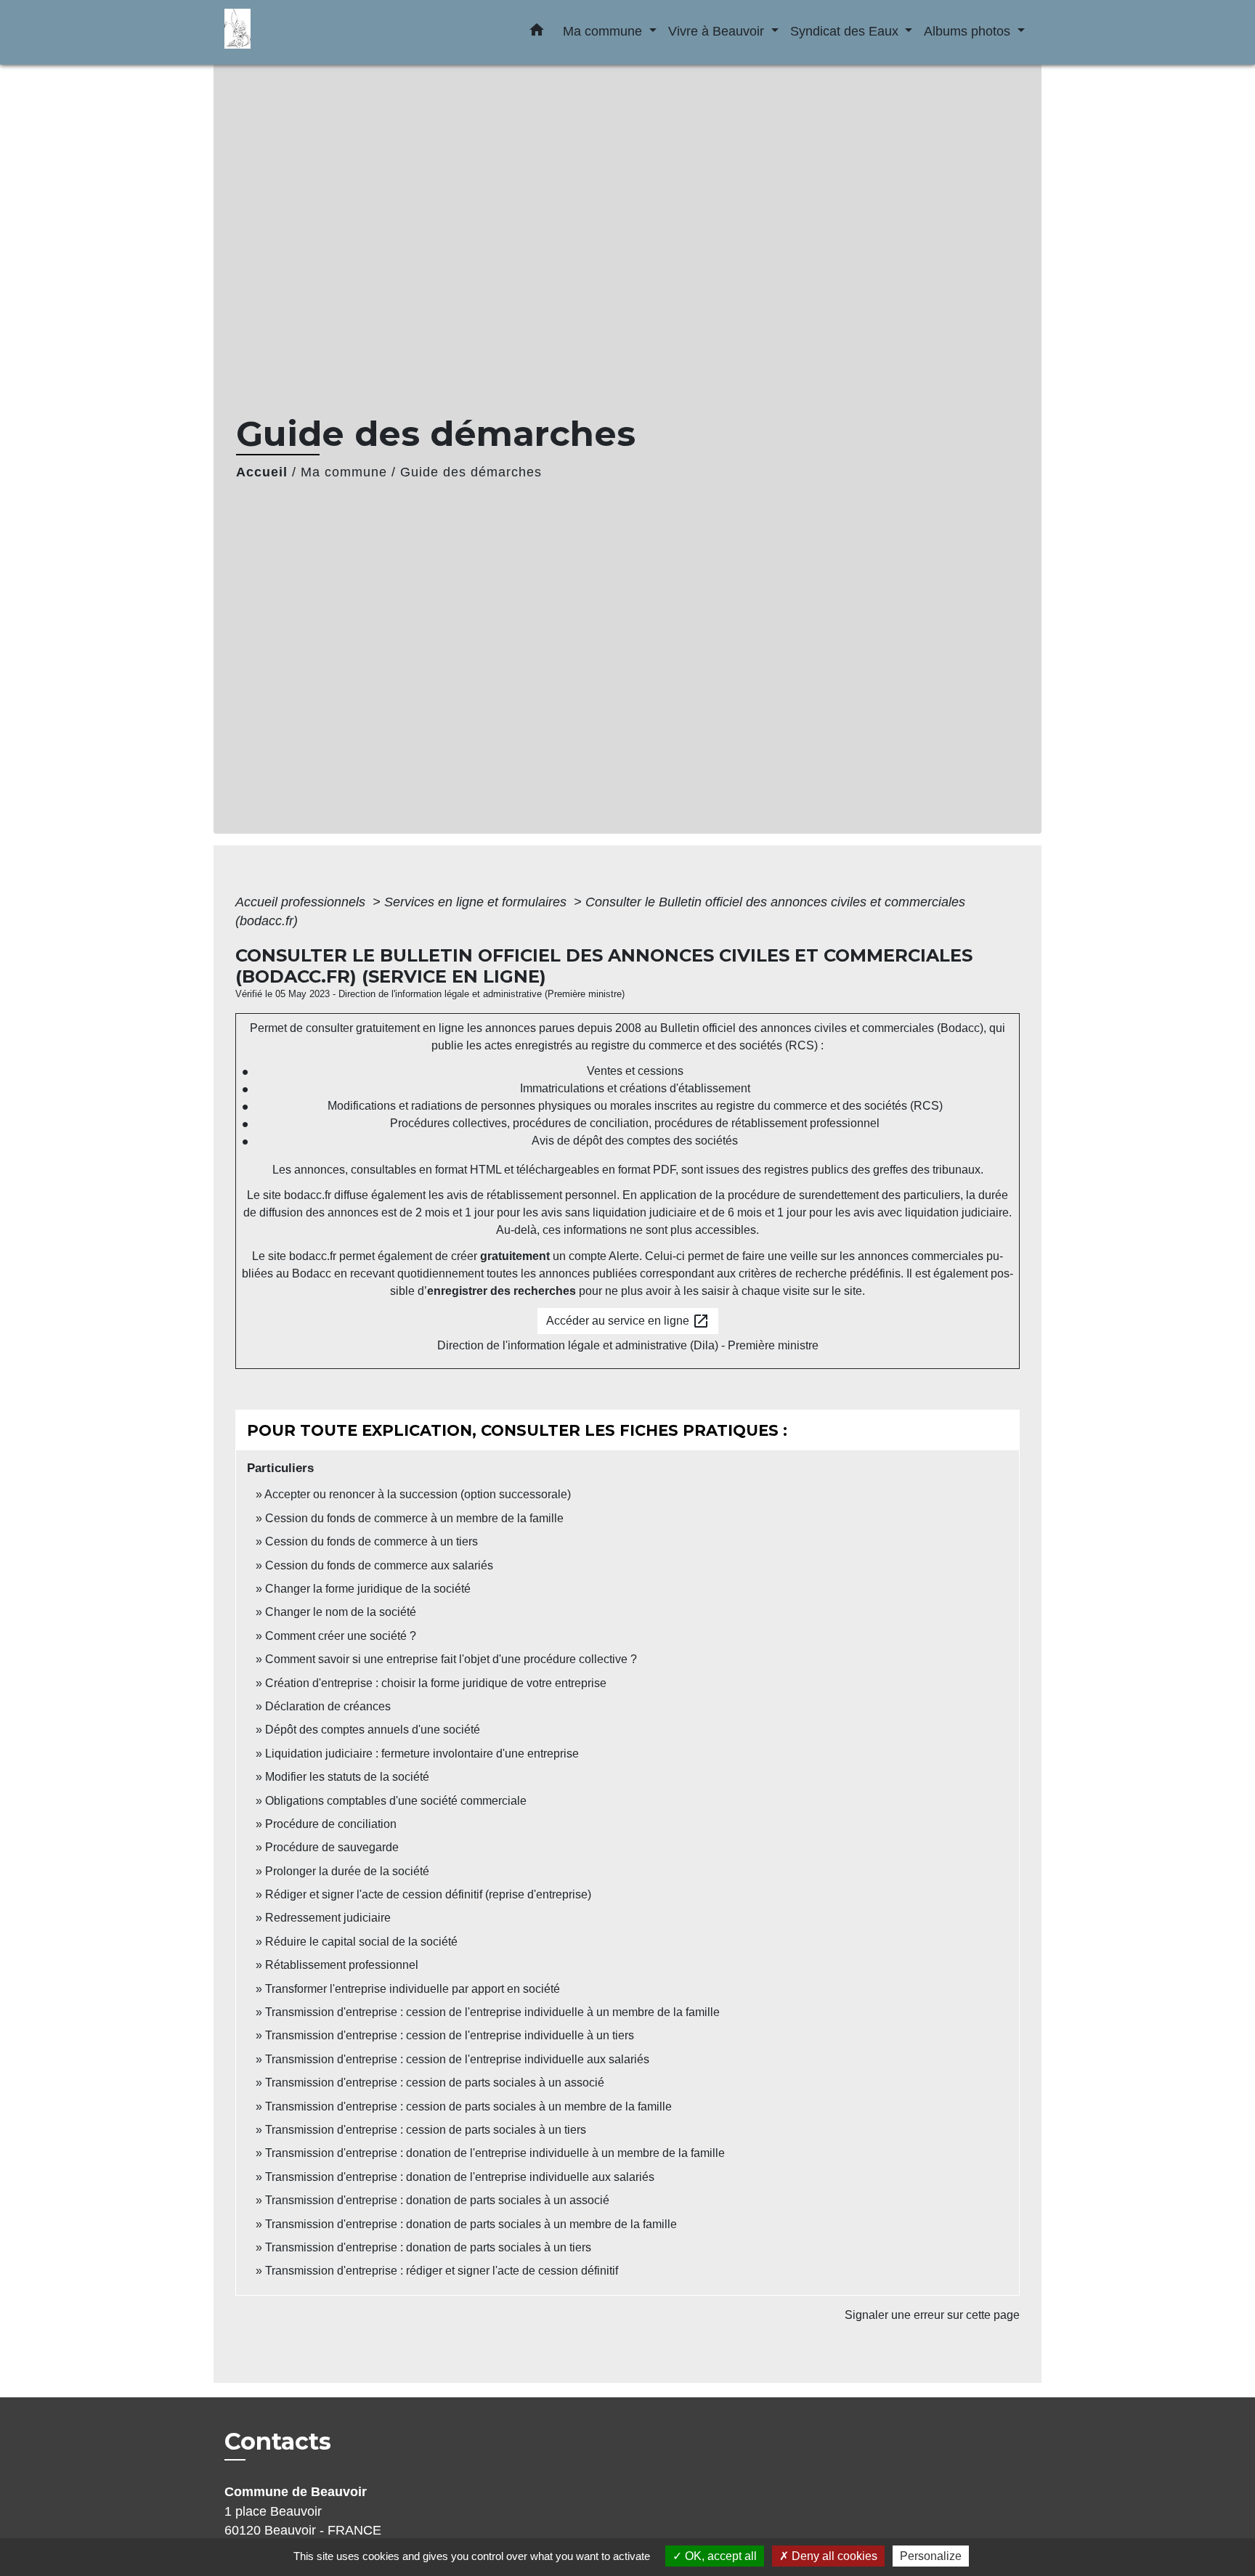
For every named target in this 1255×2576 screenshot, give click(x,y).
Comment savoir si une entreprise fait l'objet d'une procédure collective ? (451, 1659)
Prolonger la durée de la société (347, 1871)
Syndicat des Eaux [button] (846, 31)
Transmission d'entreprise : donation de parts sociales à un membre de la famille (471, 2224)
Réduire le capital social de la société (361, 1942)
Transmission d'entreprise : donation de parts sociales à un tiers (428, 2247)
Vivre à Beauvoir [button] (718, 31)
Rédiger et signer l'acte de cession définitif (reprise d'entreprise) (428, 1894)
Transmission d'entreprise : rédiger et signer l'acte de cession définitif (442, 2271)
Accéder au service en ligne (628, 1321)
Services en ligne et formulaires (477, 902)
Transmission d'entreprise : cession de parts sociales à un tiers (426, 2130)
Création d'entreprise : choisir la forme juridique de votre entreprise (436, 1683)
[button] (537, 33)
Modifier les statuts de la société (347, 1777)
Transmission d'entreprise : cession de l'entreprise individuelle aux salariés (457, 2059)
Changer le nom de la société (341, 1612)
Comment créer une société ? (341, 1636)
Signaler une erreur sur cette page (932, 2315)
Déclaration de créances (328, 1706)
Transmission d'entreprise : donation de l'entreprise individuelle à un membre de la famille (495, 2153)
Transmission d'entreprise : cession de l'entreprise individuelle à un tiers (450, 2035)
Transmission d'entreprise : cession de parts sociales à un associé (435, 2083)
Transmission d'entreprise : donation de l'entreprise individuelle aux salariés (460, 2177)
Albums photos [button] (969, 31)
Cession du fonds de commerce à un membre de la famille (414, 1518)
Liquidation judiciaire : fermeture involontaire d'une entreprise (422, 1754)
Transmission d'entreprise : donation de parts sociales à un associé (437, 2200)
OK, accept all (719, 2556)
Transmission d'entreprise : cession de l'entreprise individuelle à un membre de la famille (492, 2012)
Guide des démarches (471, 472)
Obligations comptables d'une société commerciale (396, 1801)
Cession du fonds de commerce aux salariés (379, 1565)
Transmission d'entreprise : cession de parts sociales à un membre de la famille (468, 2106)
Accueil (262, 472)
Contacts (278, 2442)
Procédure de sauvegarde (332, 1847)
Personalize (931, 2556)
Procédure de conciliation (331, 1824)
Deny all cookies (833, 2556)
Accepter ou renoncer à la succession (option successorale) (418, 1494)
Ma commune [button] (604, 31)
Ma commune (344, 472)
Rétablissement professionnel (342, 1965)
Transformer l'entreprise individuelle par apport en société (413, 1989)
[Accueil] (315, 32)
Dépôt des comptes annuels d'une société (373, 1730)
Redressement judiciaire (328, 1918)
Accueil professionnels (302, 902)
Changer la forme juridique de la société (368, 1589)
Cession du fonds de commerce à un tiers (371, 1541)
